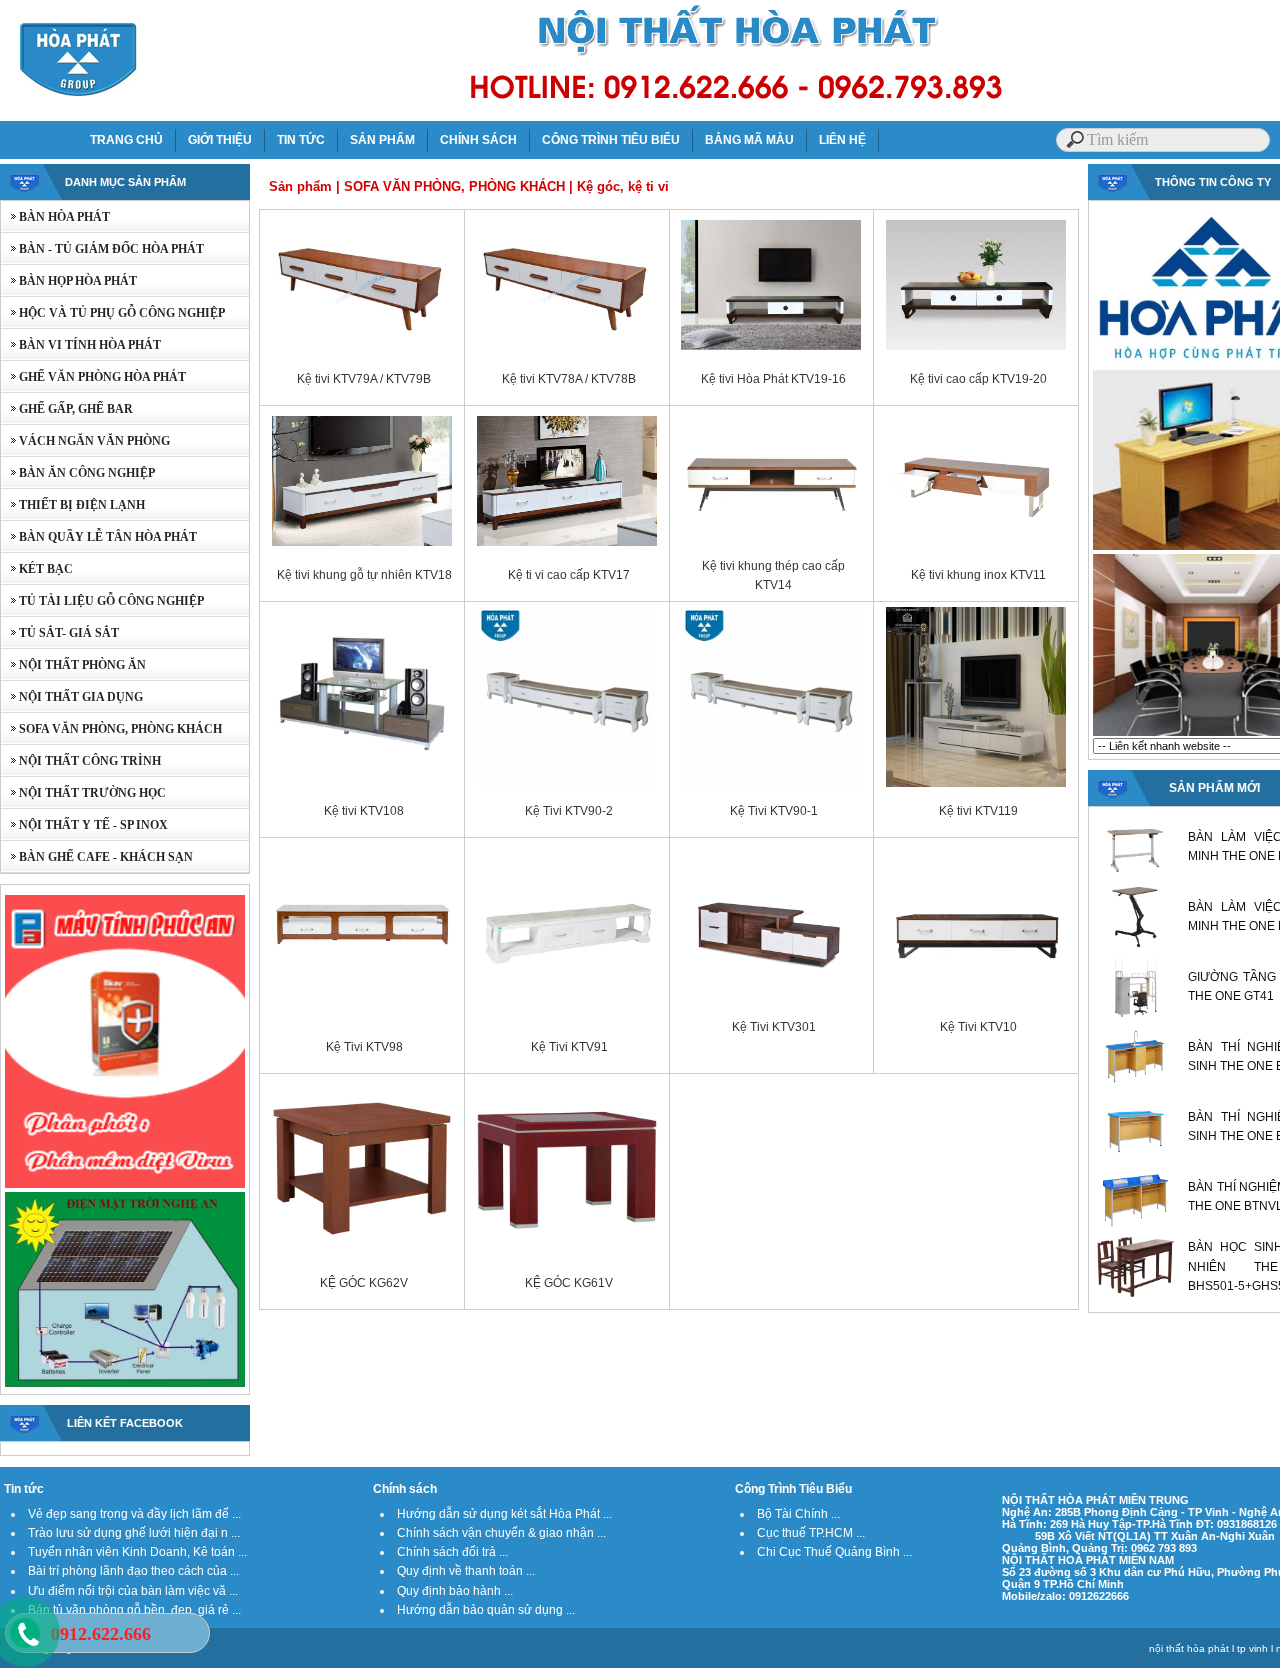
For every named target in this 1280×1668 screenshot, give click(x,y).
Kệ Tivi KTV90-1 (774, 811)
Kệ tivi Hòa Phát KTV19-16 (773, 379)
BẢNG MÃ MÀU (749, 140)
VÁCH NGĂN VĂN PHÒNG (85, 441)
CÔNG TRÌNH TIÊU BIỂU (611, 140)
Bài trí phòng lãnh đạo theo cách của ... (133, 1571)
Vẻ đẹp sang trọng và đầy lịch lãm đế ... (134, 1514)
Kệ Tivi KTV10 (978, 1027)
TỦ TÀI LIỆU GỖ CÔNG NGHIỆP (102, 601)
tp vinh (1252, 1648)
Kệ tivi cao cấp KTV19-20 (978, 379)
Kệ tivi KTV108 (364, 811)
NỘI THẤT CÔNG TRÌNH (81, 761)
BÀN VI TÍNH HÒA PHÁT (81, 345)
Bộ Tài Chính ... (798, 1514)
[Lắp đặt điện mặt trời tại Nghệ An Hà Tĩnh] (125, 1385)
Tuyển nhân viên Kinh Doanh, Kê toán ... (137, 1552)
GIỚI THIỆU (220, 140)
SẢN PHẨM (382, 140)
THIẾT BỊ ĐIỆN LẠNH (73, 505)
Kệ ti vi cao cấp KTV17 (569, 575)
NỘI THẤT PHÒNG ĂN (73, 665)
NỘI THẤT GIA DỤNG (72, 697)
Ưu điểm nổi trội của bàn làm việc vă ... (133, 1591)
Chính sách (405, 1489)
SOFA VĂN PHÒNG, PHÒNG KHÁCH (111, 729)
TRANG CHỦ (126, 140)
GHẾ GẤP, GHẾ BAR (67, 409)
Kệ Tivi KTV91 (569, 1047)
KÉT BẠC (37, 569)
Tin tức (24, 1489)
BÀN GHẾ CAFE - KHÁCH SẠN (97, 857)
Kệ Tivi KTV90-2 (569, 811)
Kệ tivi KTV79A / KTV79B (364, 379)
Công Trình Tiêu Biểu (793, 1489)
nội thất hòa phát (1189, 1648)
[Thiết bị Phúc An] (125, 1186)
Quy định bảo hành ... (455, 1591)
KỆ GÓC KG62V (364, 1283)
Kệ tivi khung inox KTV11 (978, 575)
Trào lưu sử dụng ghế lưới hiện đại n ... (134, 1533)
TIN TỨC (301, 140)
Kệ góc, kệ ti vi (623, 186)
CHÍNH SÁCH (478, 140)
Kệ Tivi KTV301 (774, 1027)
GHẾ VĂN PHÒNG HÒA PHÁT (93, 377)
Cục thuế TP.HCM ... (811, 1533)
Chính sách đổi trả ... (452, 1552)
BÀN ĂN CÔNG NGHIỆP (78, 473)
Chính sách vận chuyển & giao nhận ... (501, 1533)
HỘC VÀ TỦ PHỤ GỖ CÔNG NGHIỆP (113, 313)
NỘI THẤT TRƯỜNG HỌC (83, 793)
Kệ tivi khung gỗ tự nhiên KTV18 (364, 575)
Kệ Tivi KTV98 (364, 1047)
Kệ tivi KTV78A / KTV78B (569, 379)
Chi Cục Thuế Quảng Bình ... (834, 1552)
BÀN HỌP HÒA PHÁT (69, 281)
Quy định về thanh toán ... (466, 1571)
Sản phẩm (300, 186)
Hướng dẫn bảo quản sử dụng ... (486, 1610)
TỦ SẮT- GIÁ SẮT (60, 633)
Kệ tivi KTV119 (978, 811)
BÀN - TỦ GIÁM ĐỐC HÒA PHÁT (102, 249)
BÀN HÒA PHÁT (55, 217)
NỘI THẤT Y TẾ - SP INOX (84, 825)
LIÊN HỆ (842, 140)
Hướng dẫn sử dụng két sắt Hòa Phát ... (504, 1514)
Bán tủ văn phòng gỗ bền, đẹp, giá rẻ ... (134, 1610)
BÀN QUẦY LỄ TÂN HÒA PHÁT (99, 537)
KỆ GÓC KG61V (569, 1283)
